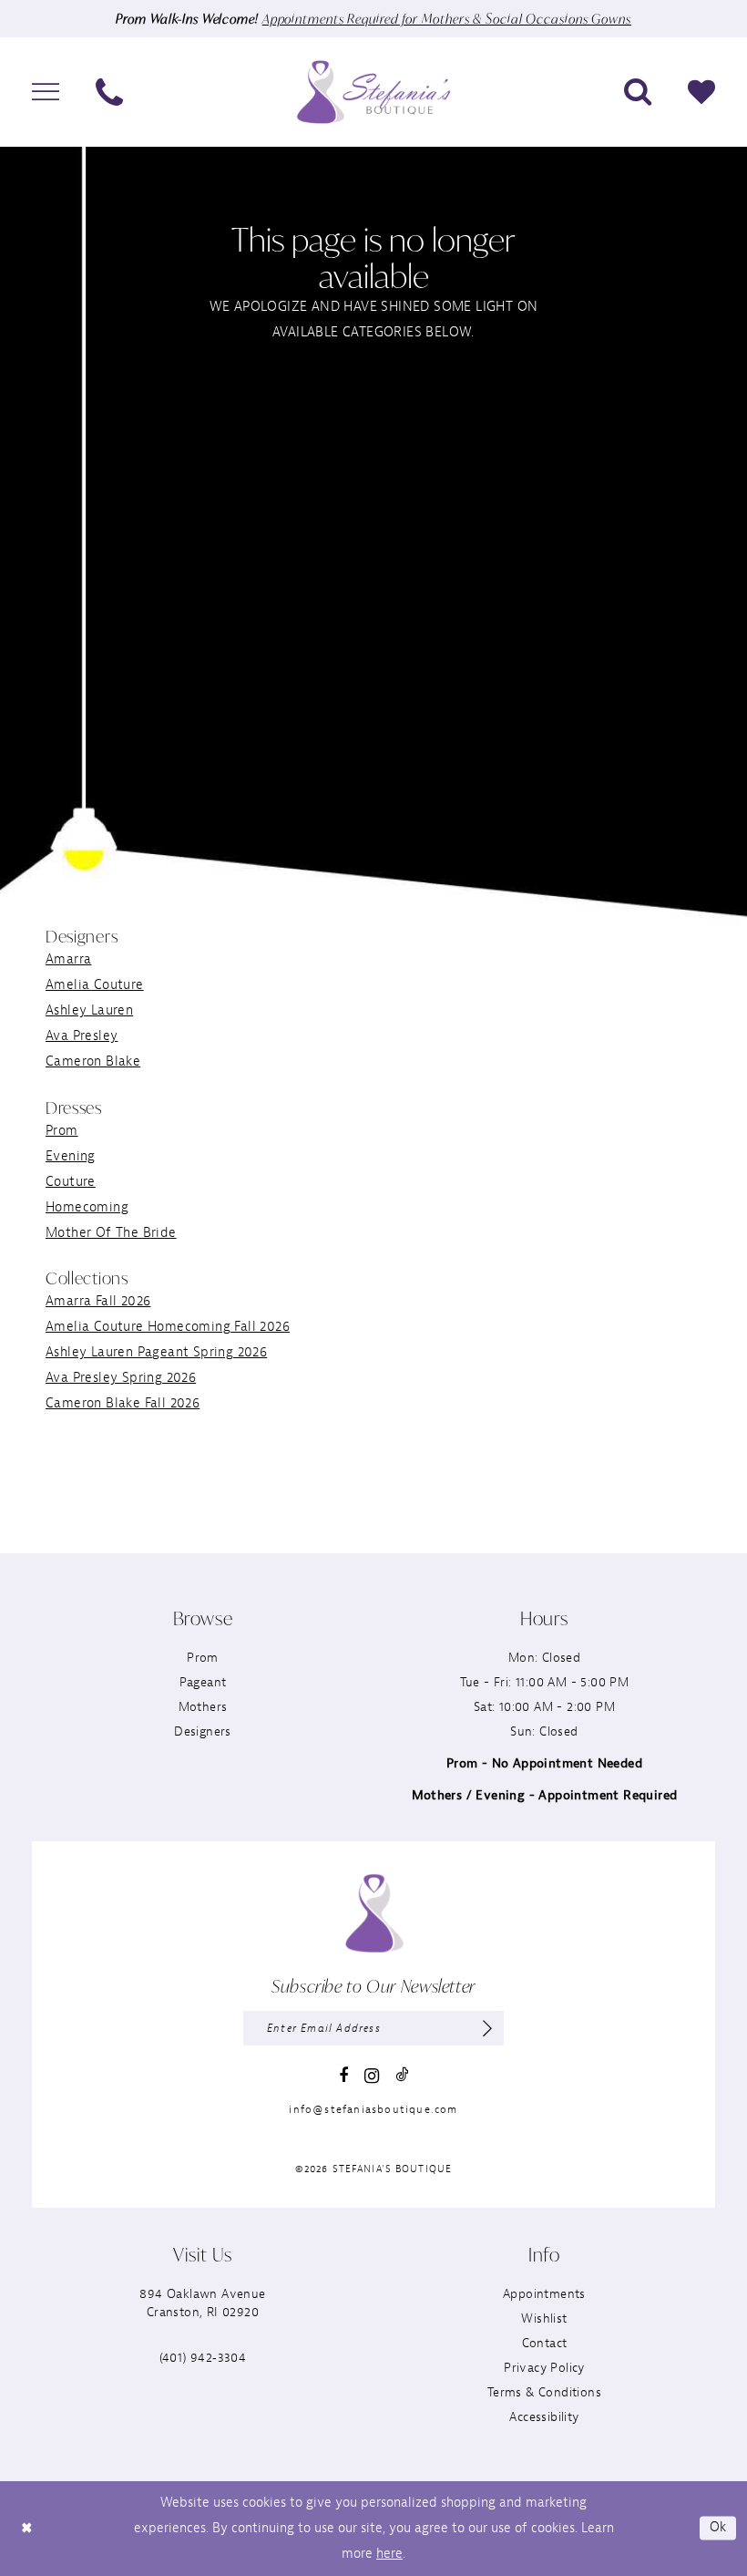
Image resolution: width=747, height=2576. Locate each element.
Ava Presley (82, 1036)
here (389, 2554)
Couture (71, 1182)
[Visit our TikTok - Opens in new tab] (402, 2074)
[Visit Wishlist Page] (701, 92)
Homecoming (87, 1207)
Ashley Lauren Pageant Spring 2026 (156, 1352)
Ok (718, 2528)
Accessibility (544, 2417)
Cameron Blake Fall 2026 (123, 1403)
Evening (71, 1156)
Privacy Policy (544, 2368)
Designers (203, 1731)
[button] (46, 92)
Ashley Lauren (89, 1010)
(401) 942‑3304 (203, 2358)
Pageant (203, 1682)
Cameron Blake (93, 1061)
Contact (545, 2343)
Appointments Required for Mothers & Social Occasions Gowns (447, 19)
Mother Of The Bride (111, 1233)
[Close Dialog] (26, 2528)
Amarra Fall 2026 (98, 1301)
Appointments (544, 2294)
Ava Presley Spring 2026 (121, 1378)
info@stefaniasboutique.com (373, 2109)
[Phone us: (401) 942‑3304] (109, 92)
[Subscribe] (488, 2028)
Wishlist (544, 2318)
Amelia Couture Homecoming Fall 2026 (168, 1327)
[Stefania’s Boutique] (373, 92)
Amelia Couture (95, 985)
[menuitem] (46, 92)
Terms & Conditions (544, 2392)
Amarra (68, 959)
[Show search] (638, 92)
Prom (62, 1131)
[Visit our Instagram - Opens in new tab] (372, 2076)
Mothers (203, 1707)
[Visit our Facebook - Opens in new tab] (343, 2076)
